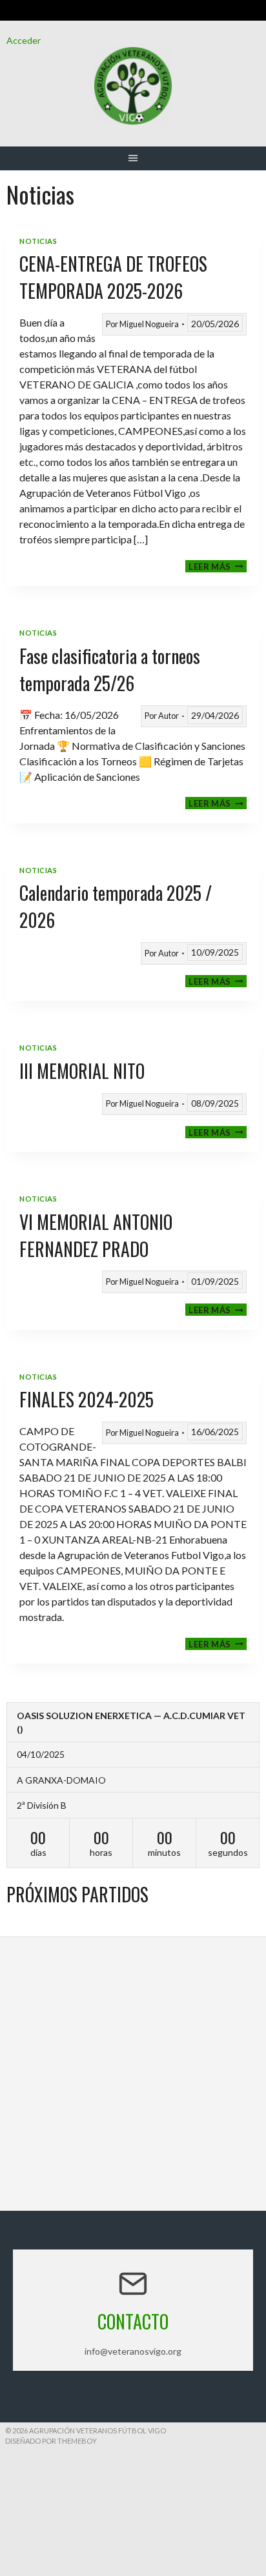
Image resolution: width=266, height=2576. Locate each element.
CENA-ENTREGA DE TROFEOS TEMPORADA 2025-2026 (113, 277)
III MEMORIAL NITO (82, 1071)
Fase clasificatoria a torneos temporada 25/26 (110, 669)
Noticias (38, 241)
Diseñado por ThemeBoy (51, 2441)
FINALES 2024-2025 (87, 1399)
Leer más (218, 566)
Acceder (24, 40)
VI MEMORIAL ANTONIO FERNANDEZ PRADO (96, 1235)
